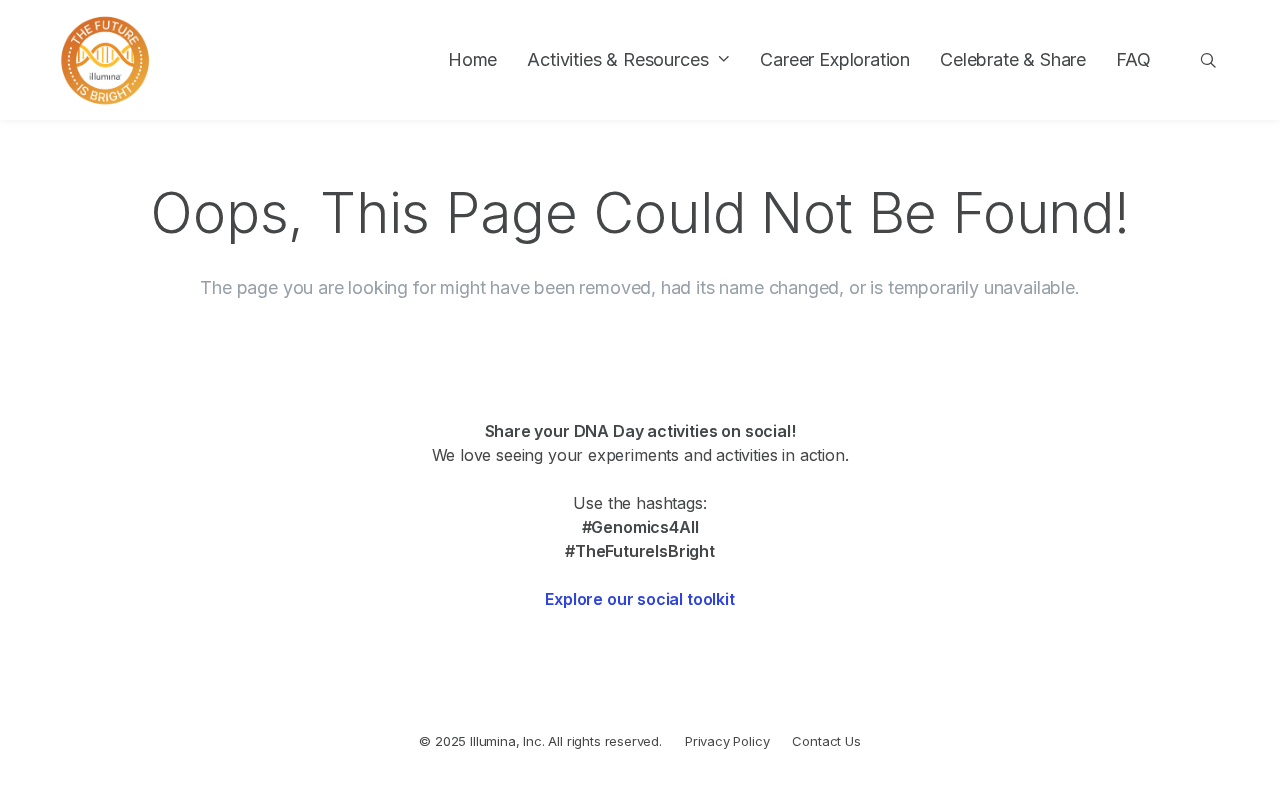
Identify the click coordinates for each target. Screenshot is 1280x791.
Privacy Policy (727, 741)
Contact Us (826, 741)
